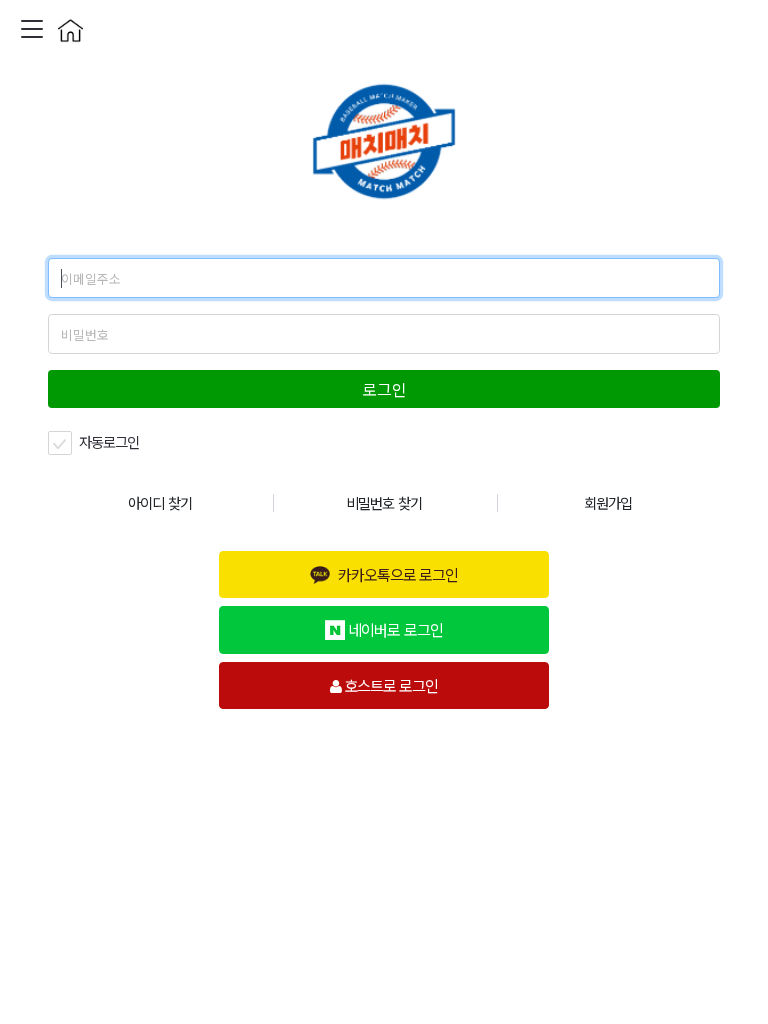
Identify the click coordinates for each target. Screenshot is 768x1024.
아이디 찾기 (159, 502)
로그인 (384, 389)
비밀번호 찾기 (383, 502)
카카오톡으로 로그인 (398, 574)
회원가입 (608, 502)
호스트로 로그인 (389, 685)
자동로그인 (107, 441)
